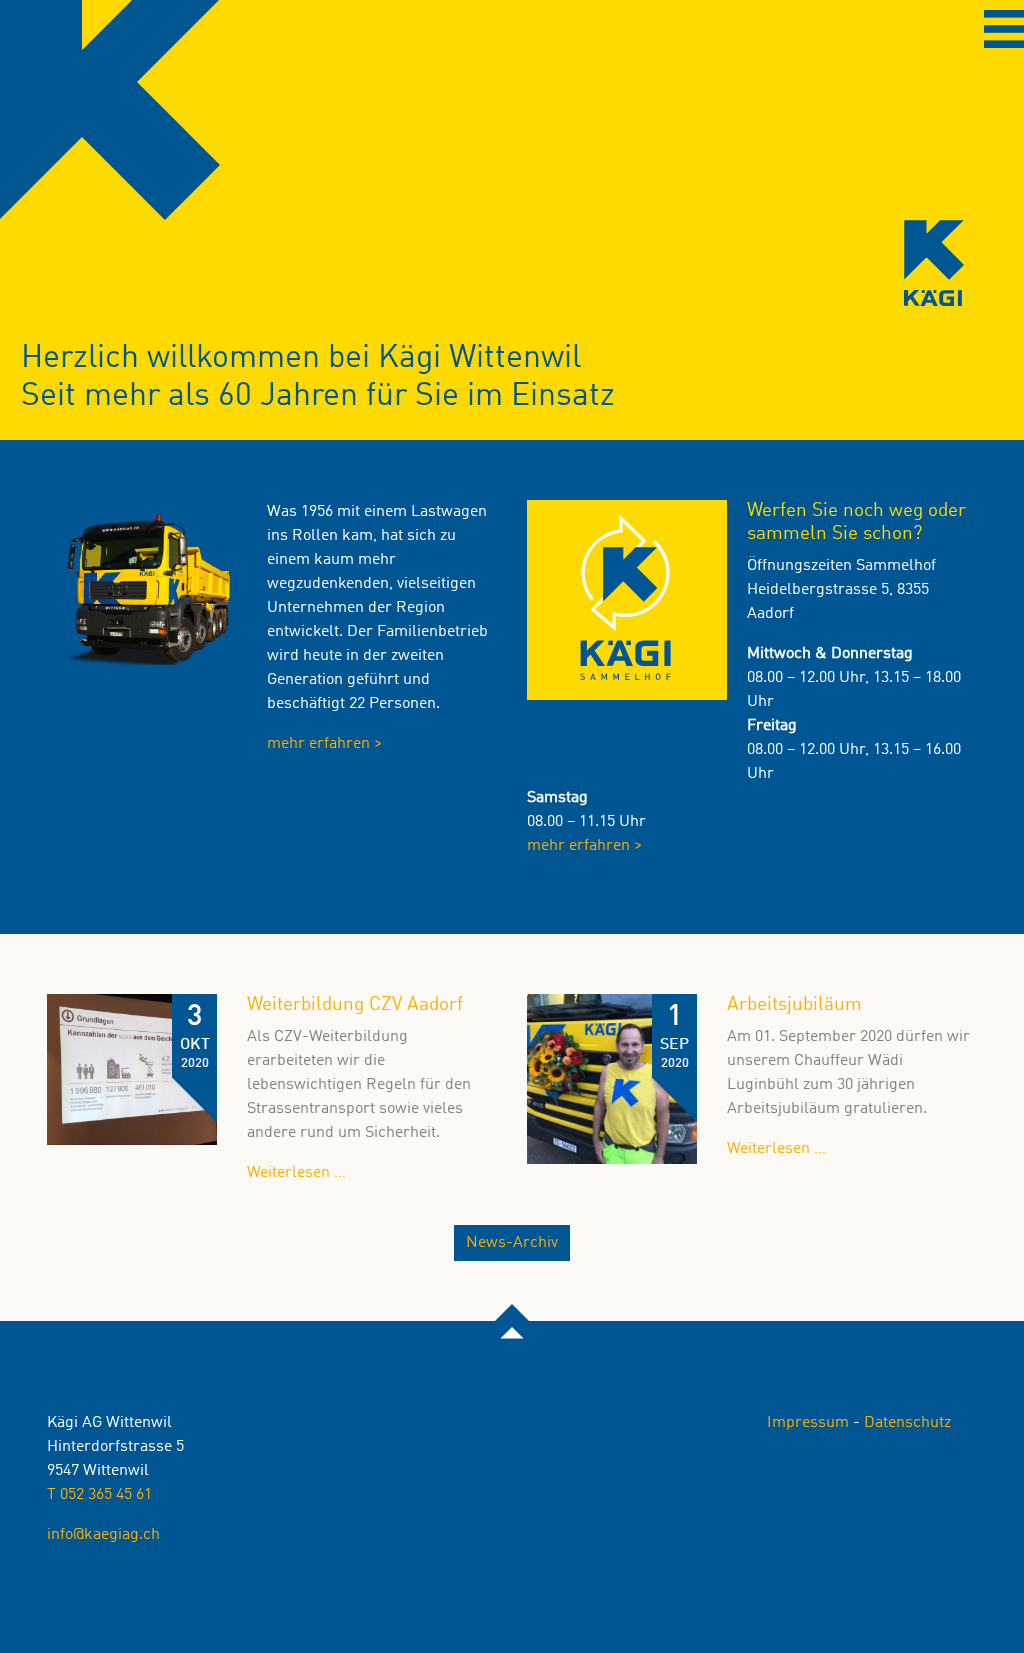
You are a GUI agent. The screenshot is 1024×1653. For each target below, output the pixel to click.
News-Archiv (512, 1243)
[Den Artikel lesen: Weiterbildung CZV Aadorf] (132, 1070)
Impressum (808, 1423)
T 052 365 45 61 (99, 1495)
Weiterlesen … (835, 1149)
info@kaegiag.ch (103, 1535)
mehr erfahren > (324, 744)
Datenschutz (907, 1423)
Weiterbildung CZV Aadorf (355, 1005)
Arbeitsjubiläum (794, 1005)
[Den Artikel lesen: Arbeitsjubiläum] (612, 1079)
